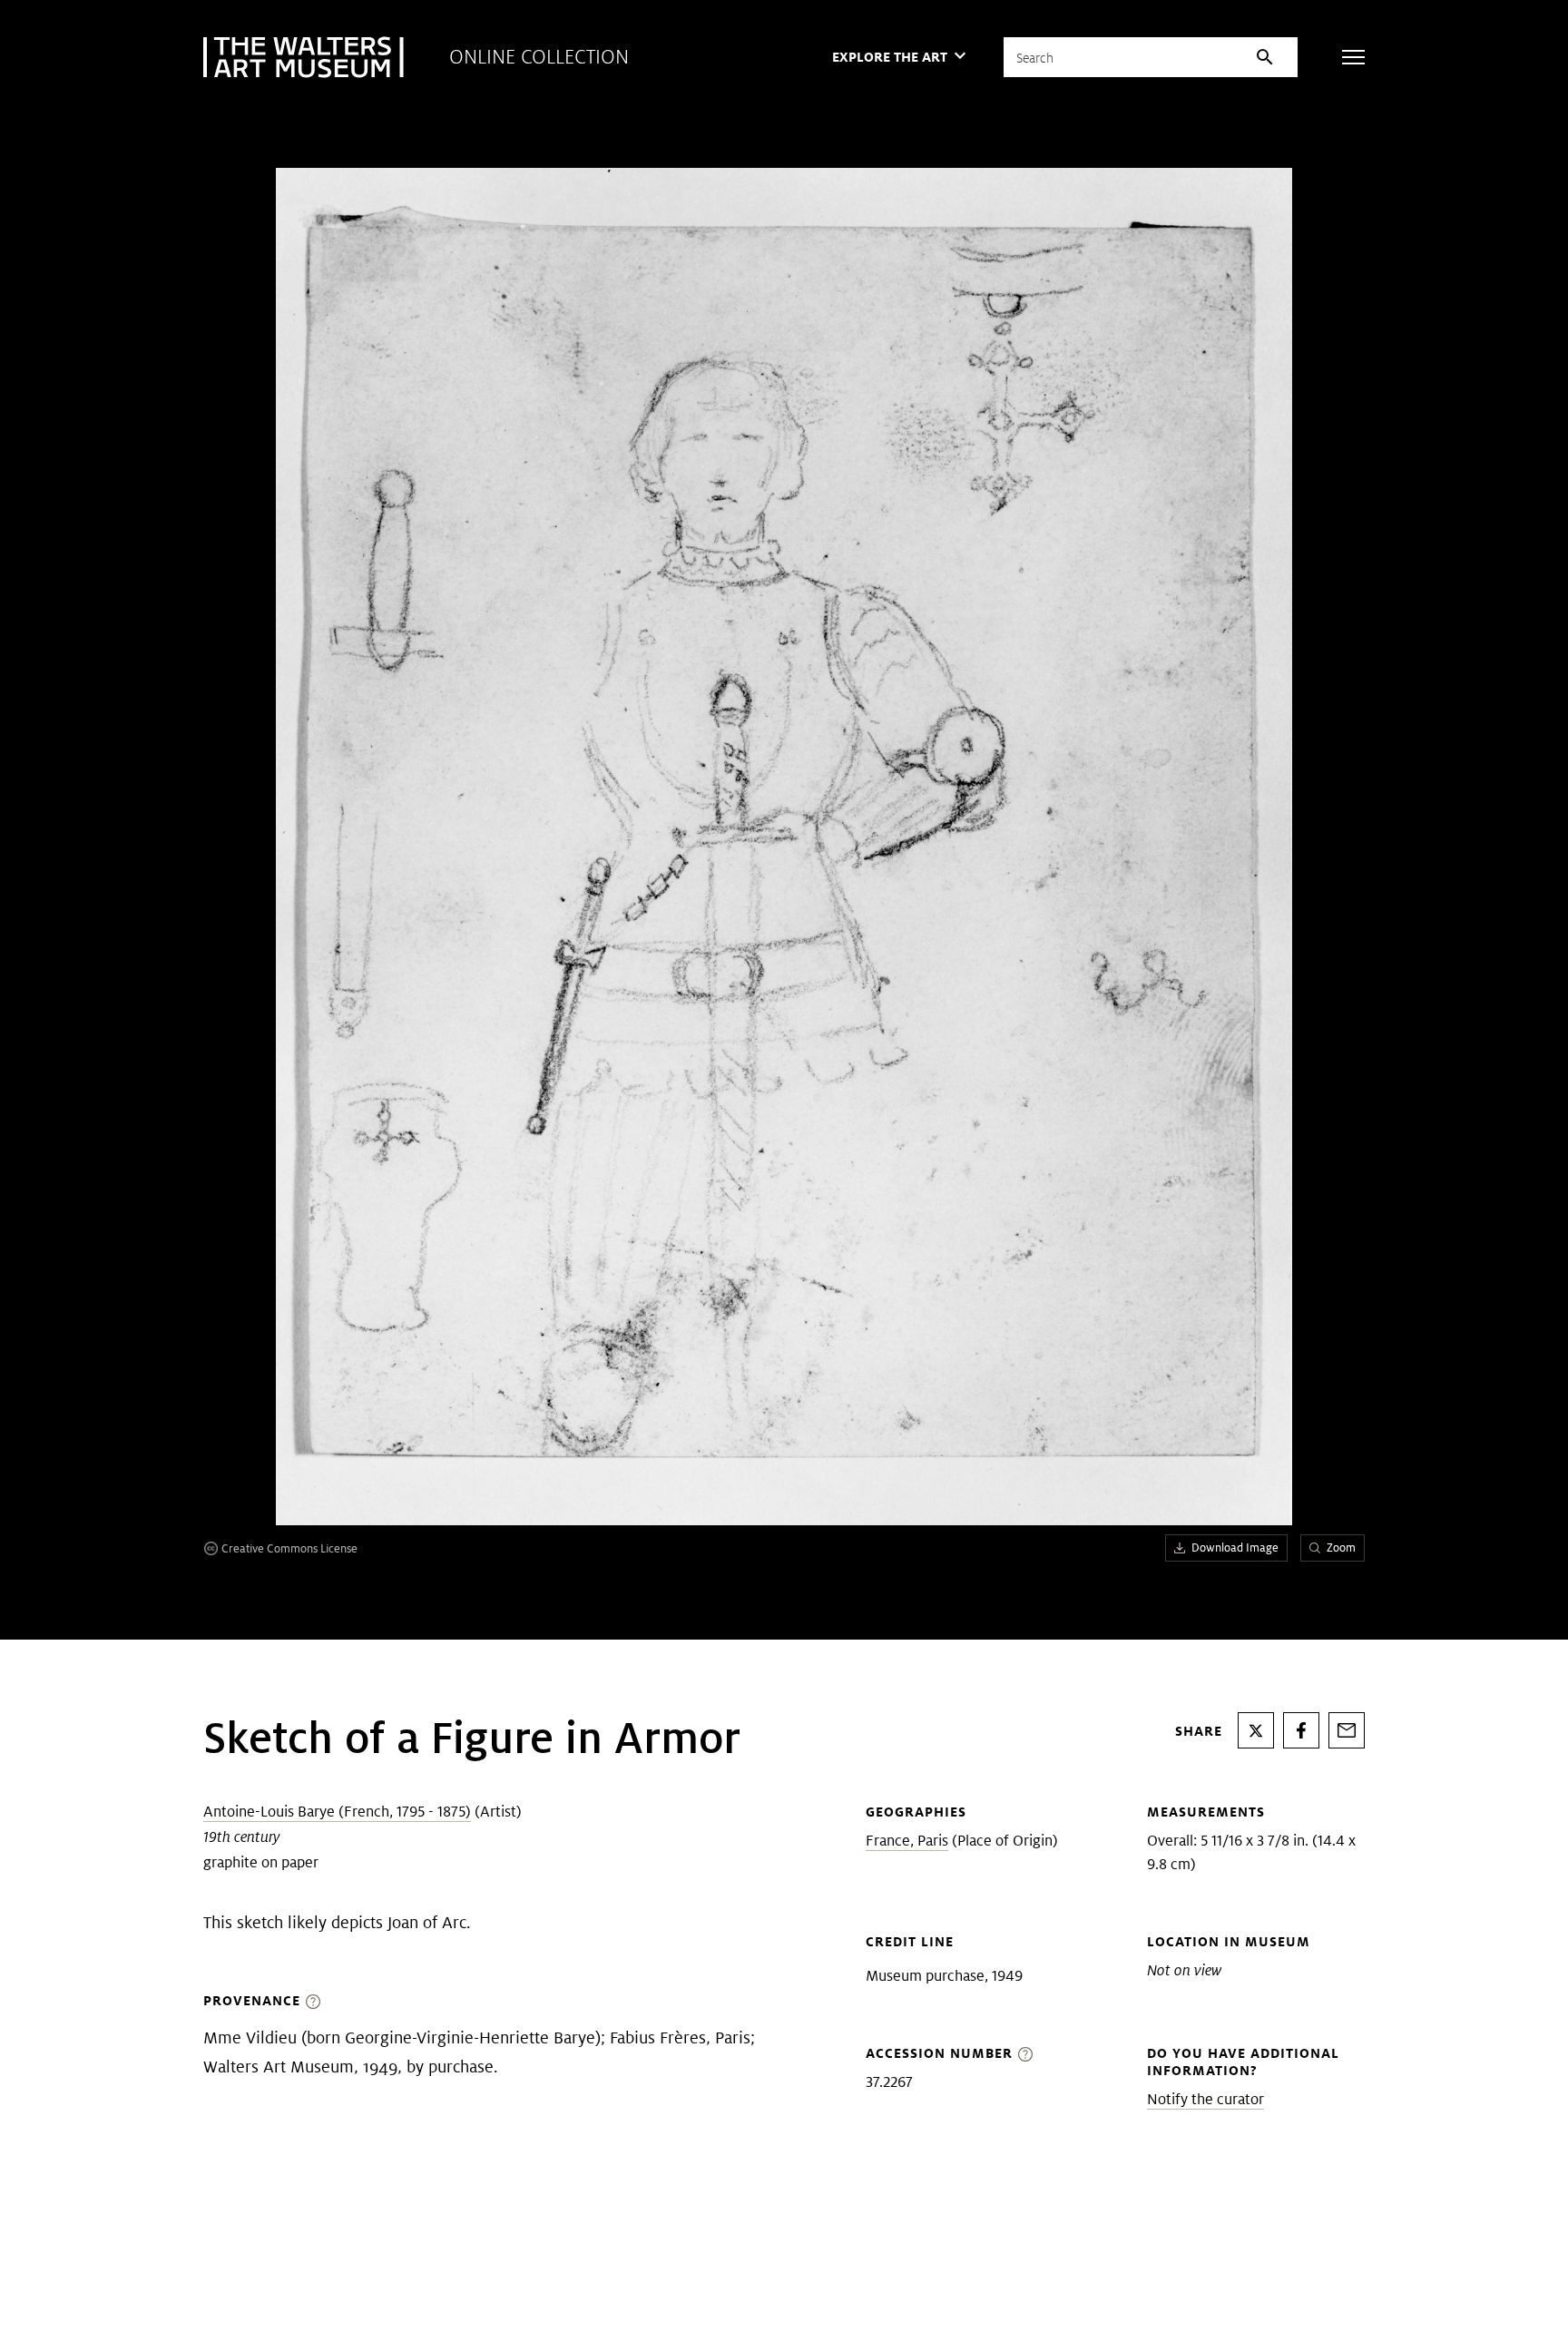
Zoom (1341, 1548)
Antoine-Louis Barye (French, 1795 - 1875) (337, 1812)
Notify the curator (1205, 2099)
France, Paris (907, 1841)
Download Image (1235, 1548)
